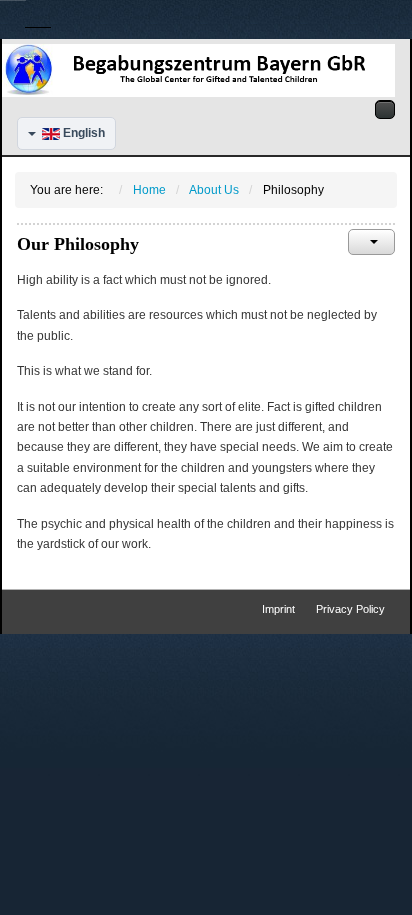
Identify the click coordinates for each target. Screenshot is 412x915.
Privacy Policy (350, 609)
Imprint (278, 609)
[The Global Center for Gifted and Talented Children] (198, 70)
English (82, 133)
